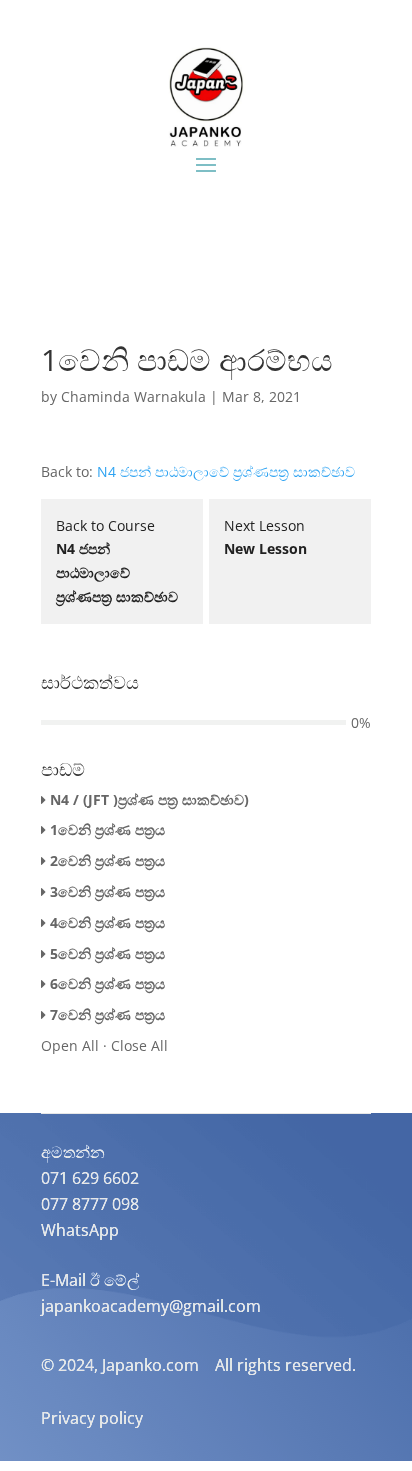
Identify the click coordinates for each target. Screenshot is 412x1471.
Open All (70, 1045)
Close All (139, 1045)
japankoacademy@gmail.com (151, 1306)
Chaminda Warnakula (133, 396)
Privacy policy (92, 1418)
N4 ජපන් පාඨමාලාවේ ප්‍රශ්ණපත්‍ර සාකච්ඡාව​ (226, 471)
